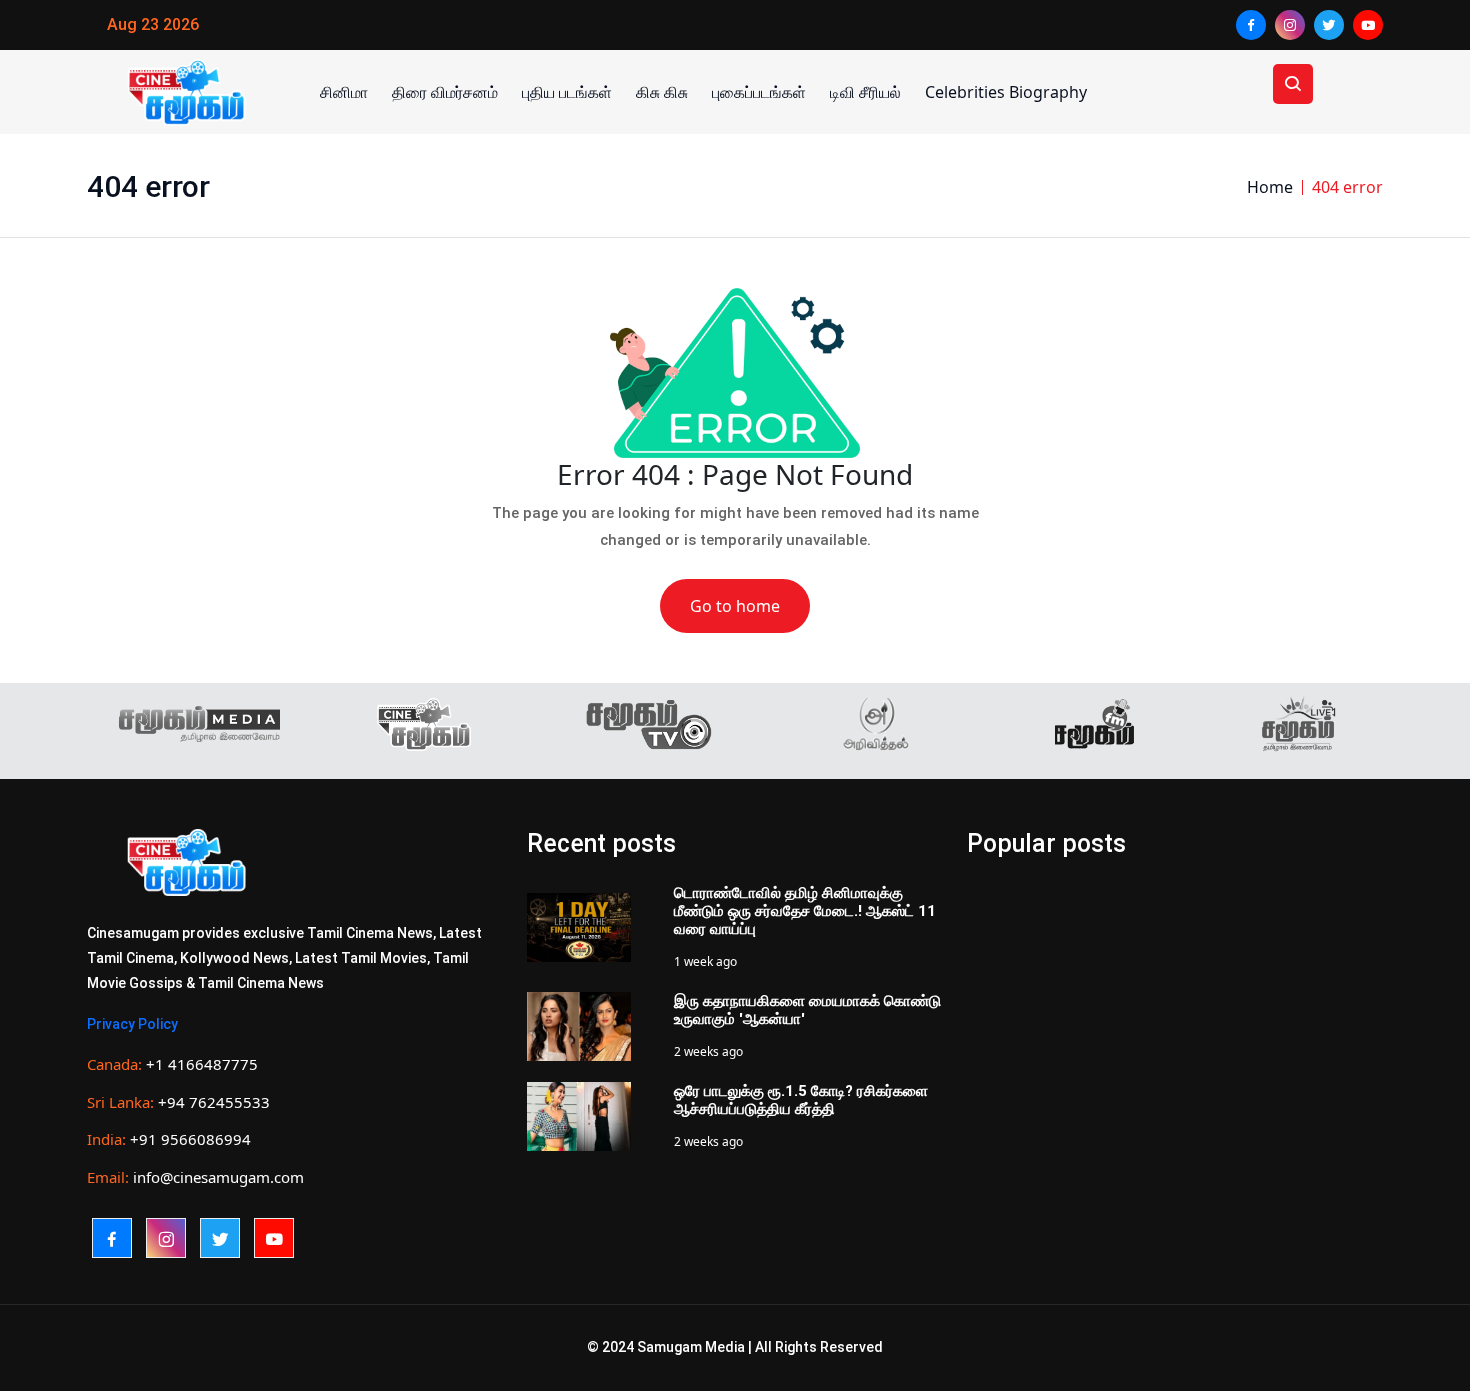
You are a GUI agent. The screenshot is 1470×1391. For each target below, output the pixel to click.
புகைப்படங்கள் (759, 92)
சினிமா (344, 92)
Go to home (735, 606)
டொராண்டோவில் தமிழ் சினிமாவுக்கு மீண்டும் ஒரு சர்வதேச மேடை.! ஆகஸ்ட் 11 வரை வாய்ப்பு (805, 911)
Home (1270, 187)
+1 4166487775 (202, 1064)
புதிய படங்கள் (567, 92)
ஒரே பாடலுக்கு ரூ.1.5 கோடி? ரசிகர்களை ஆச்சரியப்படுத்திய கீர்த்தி (801, 1100)
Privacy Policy (132, 1024)
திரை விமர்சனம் (445, 92)
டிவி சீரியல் (865, 92)
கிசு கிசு (662, 92)
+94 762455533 (214, 1102)
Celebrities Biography (1006, 92)
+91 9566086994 (190, 1139)
